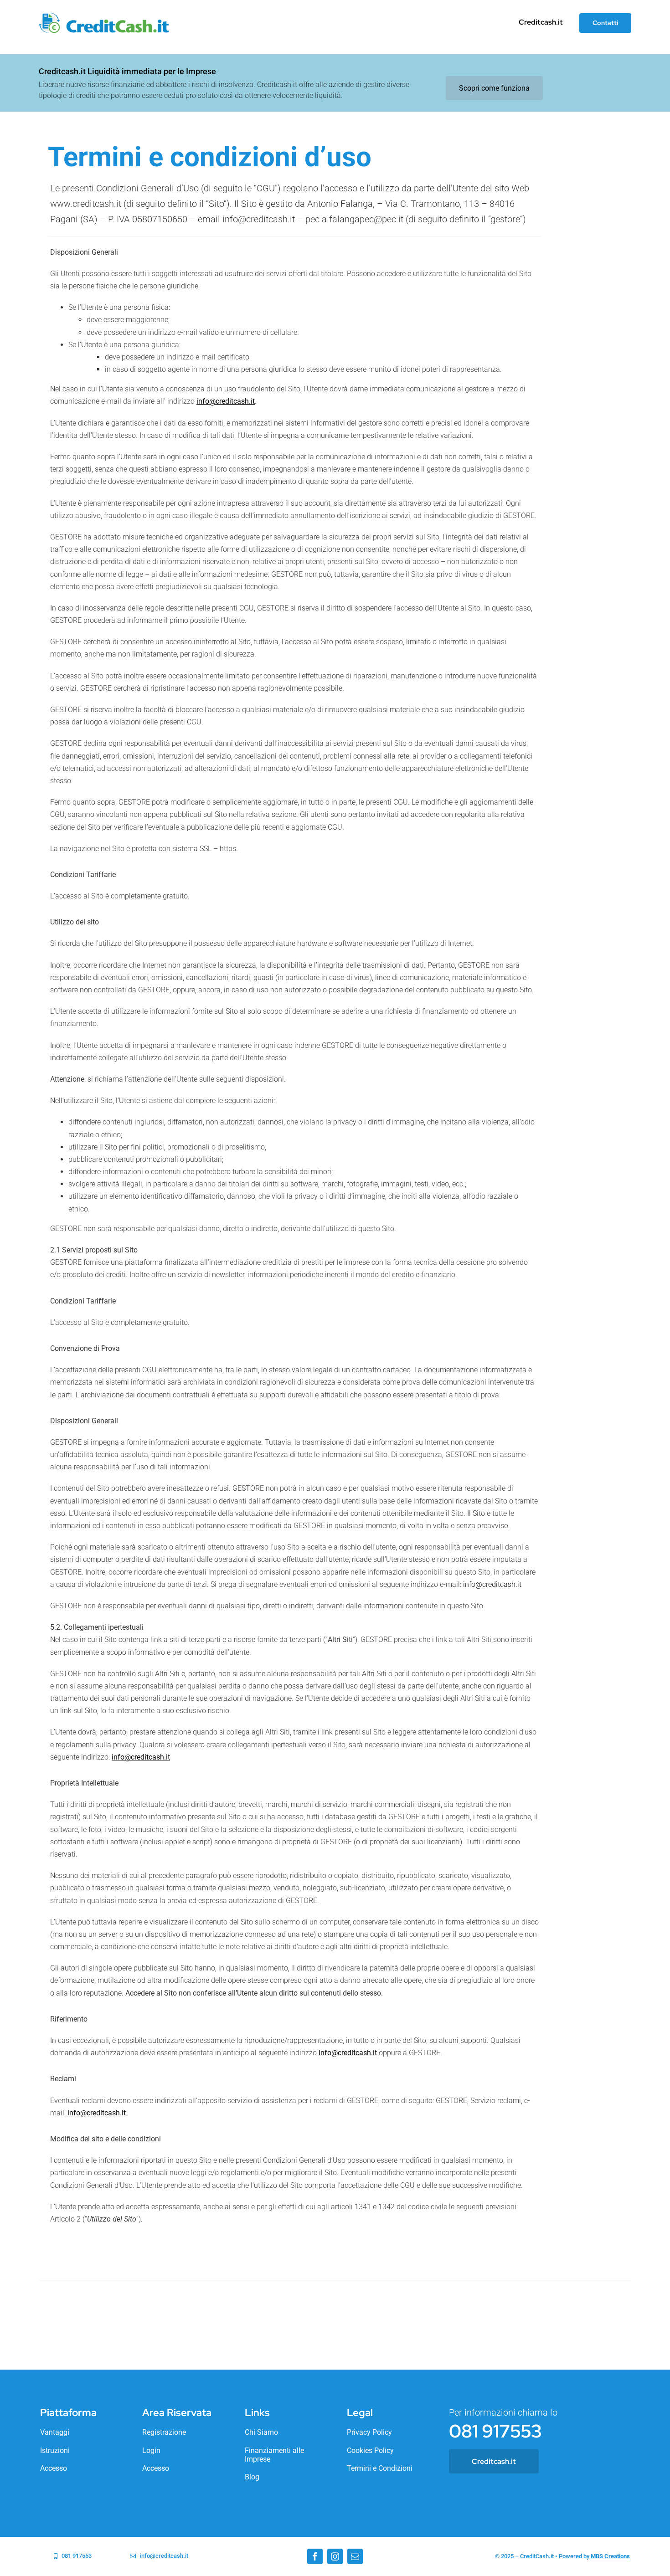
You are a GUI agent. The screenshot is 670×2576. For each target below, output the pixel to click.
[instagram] (335, 2556)
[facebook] (315, 2556)
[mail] (355, 2556)
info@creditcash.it (492, 1584)
